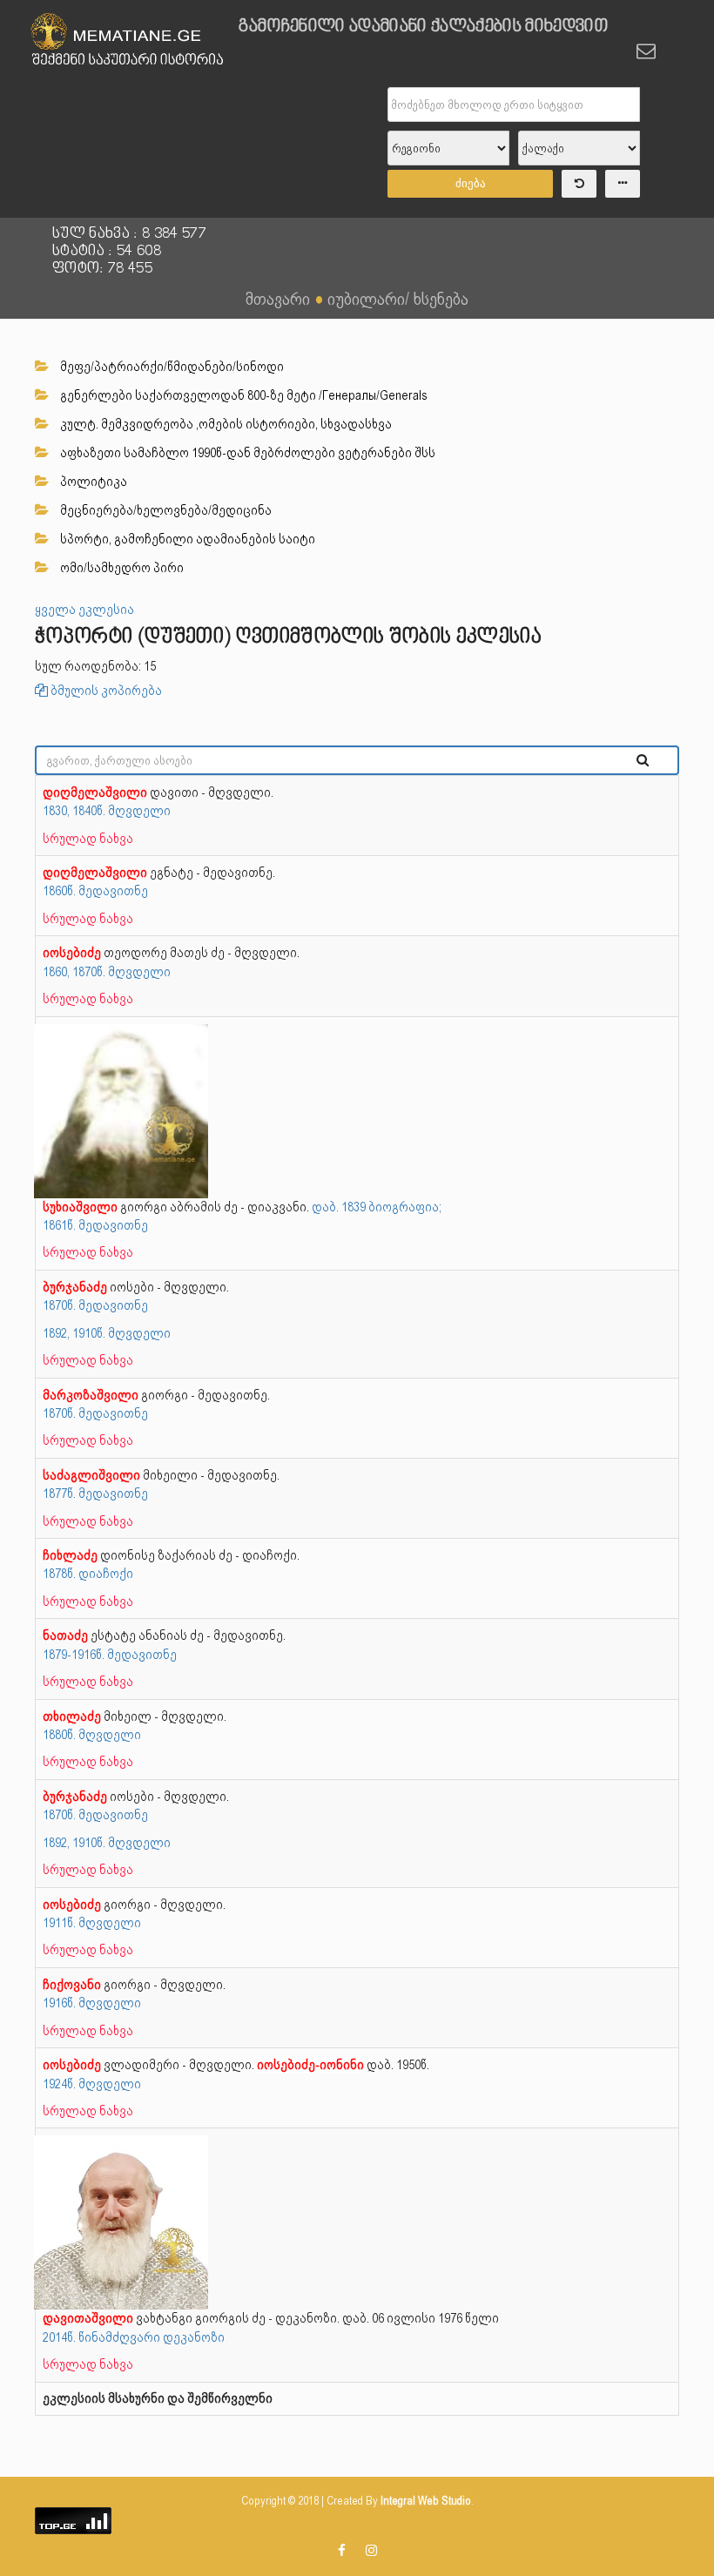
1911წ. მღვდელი (92, 1923)
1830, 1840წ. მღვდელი (107, 811)
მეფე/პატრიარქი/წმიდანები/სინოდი (171, 367)
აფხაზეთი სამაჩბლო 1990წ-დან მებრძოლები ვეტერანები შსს (246, 453)
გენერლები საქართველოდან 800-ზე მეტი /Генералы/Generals (242, 395)
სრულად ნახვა (88, 839)
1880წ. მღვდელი (92, 1735)
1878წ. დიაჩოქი (88, 1574)
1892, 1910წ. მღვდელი (107, 1333)
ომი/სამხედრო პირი (121, 568)
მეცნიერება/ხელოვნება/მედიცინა (165, 510)
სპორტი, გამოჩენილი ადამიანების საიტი (186, 539)
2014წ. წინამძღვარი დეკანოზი (134, 2337)
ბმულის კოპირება (105, 691)
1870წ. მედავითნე (95, 1305)
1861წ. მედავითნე (95, 1225)
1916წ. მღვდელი (92, 2003)
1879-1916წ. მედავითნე (110, 1655)
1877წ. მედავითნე (95, 1494)
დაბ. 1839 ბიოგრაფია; (377, 1207)
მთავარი (278, 299)
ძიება (471, 183)
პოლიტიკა (92, 482)
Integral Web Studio (426, 2501)
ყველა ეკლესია (84, 610)
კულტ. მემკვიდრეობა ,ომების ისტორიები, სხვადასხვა (225, 424)
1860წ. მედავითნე (95, 891)
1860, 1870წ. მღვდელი (107, 972)
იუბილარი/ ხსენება (398, 299)
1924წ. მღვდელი (92, 2084)
